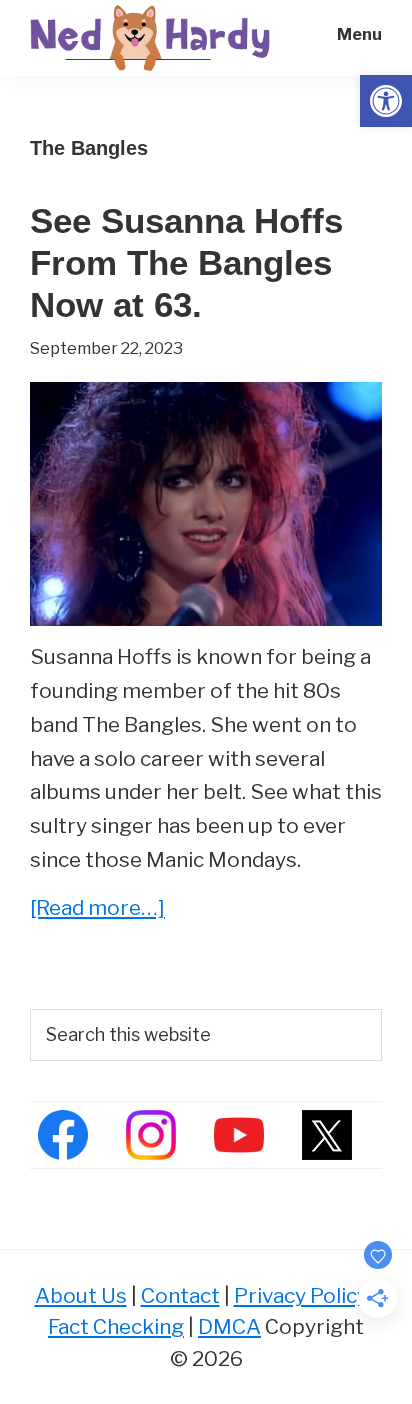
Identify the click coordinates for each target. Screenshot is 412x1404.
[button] (386, 101)
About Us (81, 1295)
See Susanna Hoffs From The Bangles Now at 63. (186, 262)
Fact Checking (116, 1326)
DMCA (229, 1326)
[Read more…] (97, 909)
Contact (180, 1295)
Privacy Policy (301, 1295)
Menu (359, 34)
